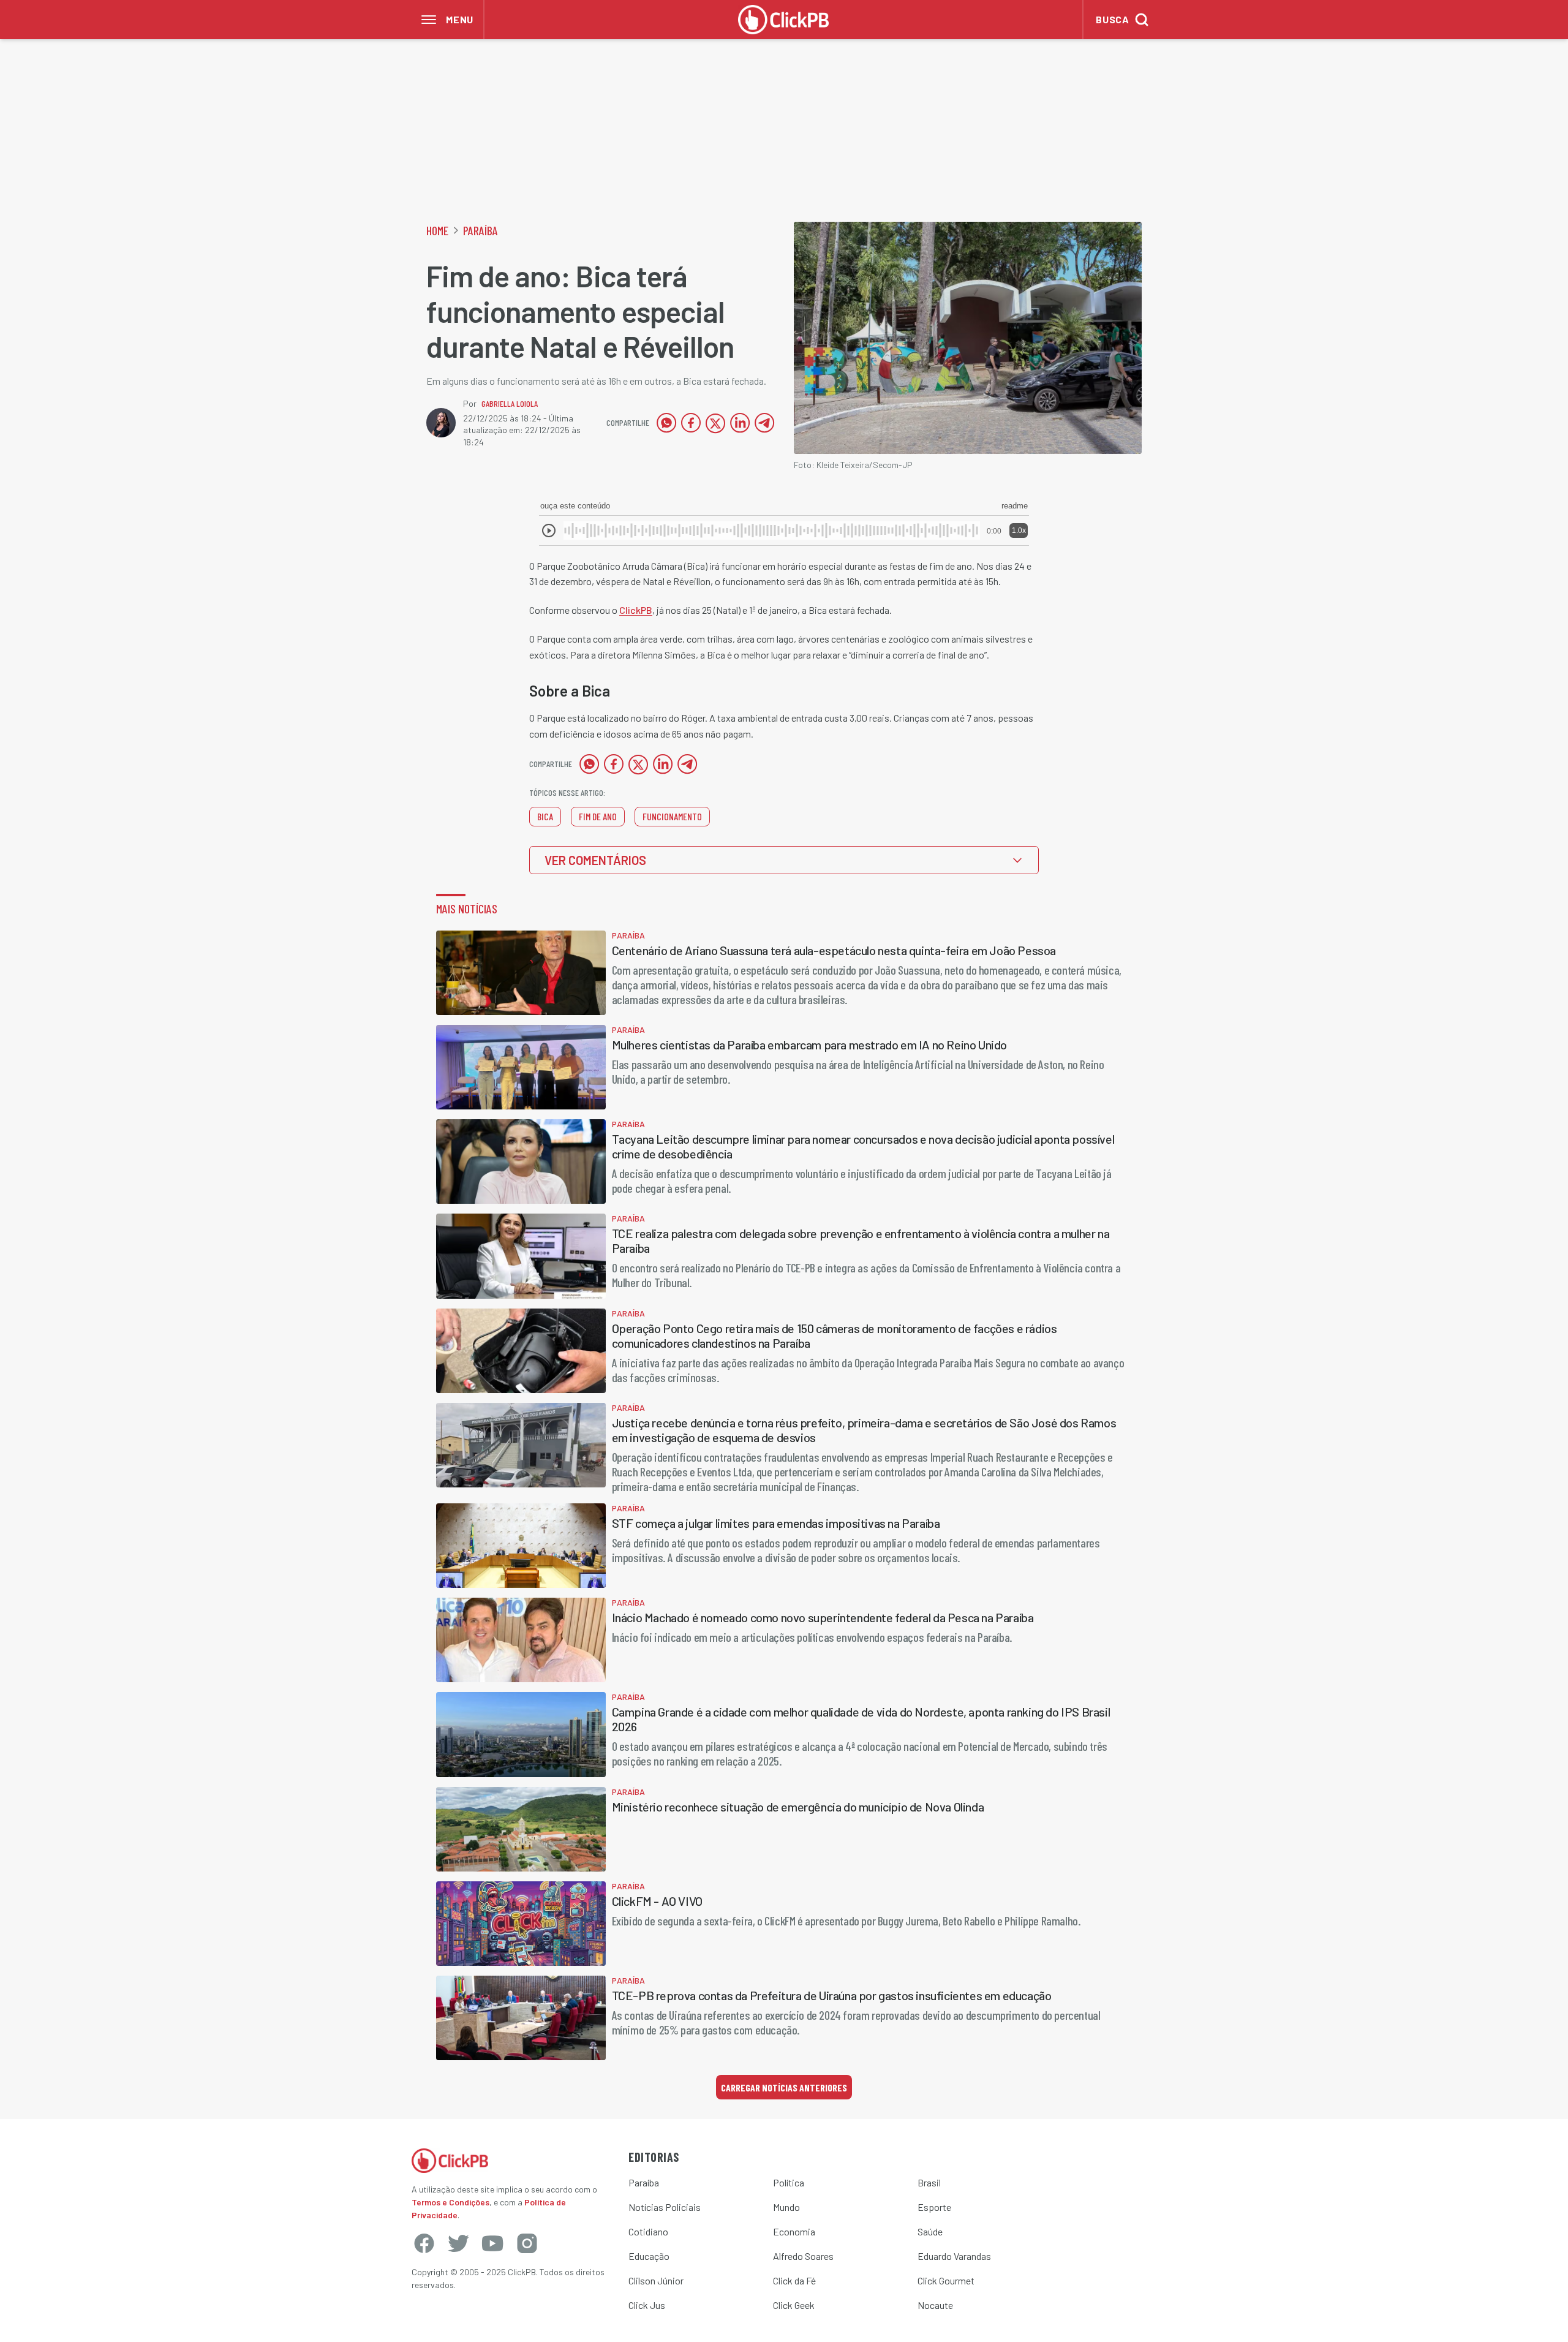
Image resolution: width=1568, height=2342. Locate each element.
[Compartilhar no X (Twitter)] (715, 423)
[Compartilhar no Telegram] (764, 423)
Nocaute (935, 2305)
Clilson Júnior (656, 2280)
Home (437, 230)
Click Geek (794, 2305)
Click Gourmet (946, 2280)
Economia (794, 2231)
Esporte (934, 2207)
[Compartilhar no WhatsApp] (666, 423)
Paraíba (481, 230)
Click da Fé (794, 2280)
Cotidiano (648, 2231)
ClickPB (636, 610)
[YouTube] (492, 2243)
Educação (649, 2256)
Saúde (930, 2231)
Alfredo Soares (803, 2256)
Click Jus (647, 2305)
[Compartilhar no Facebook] (691, 423)
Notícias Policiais (665, 2207)
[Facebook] (424, 2243)
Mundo (786, 2207)
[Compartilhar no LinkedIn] (740, 423)
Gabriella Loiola (510, 403)
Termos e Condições (450, 2202)
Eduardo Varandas (954, 2256)
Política (789, 2182)
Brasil (929, 2182)
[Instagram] (527, 2243)
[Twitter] (458, 2243)
